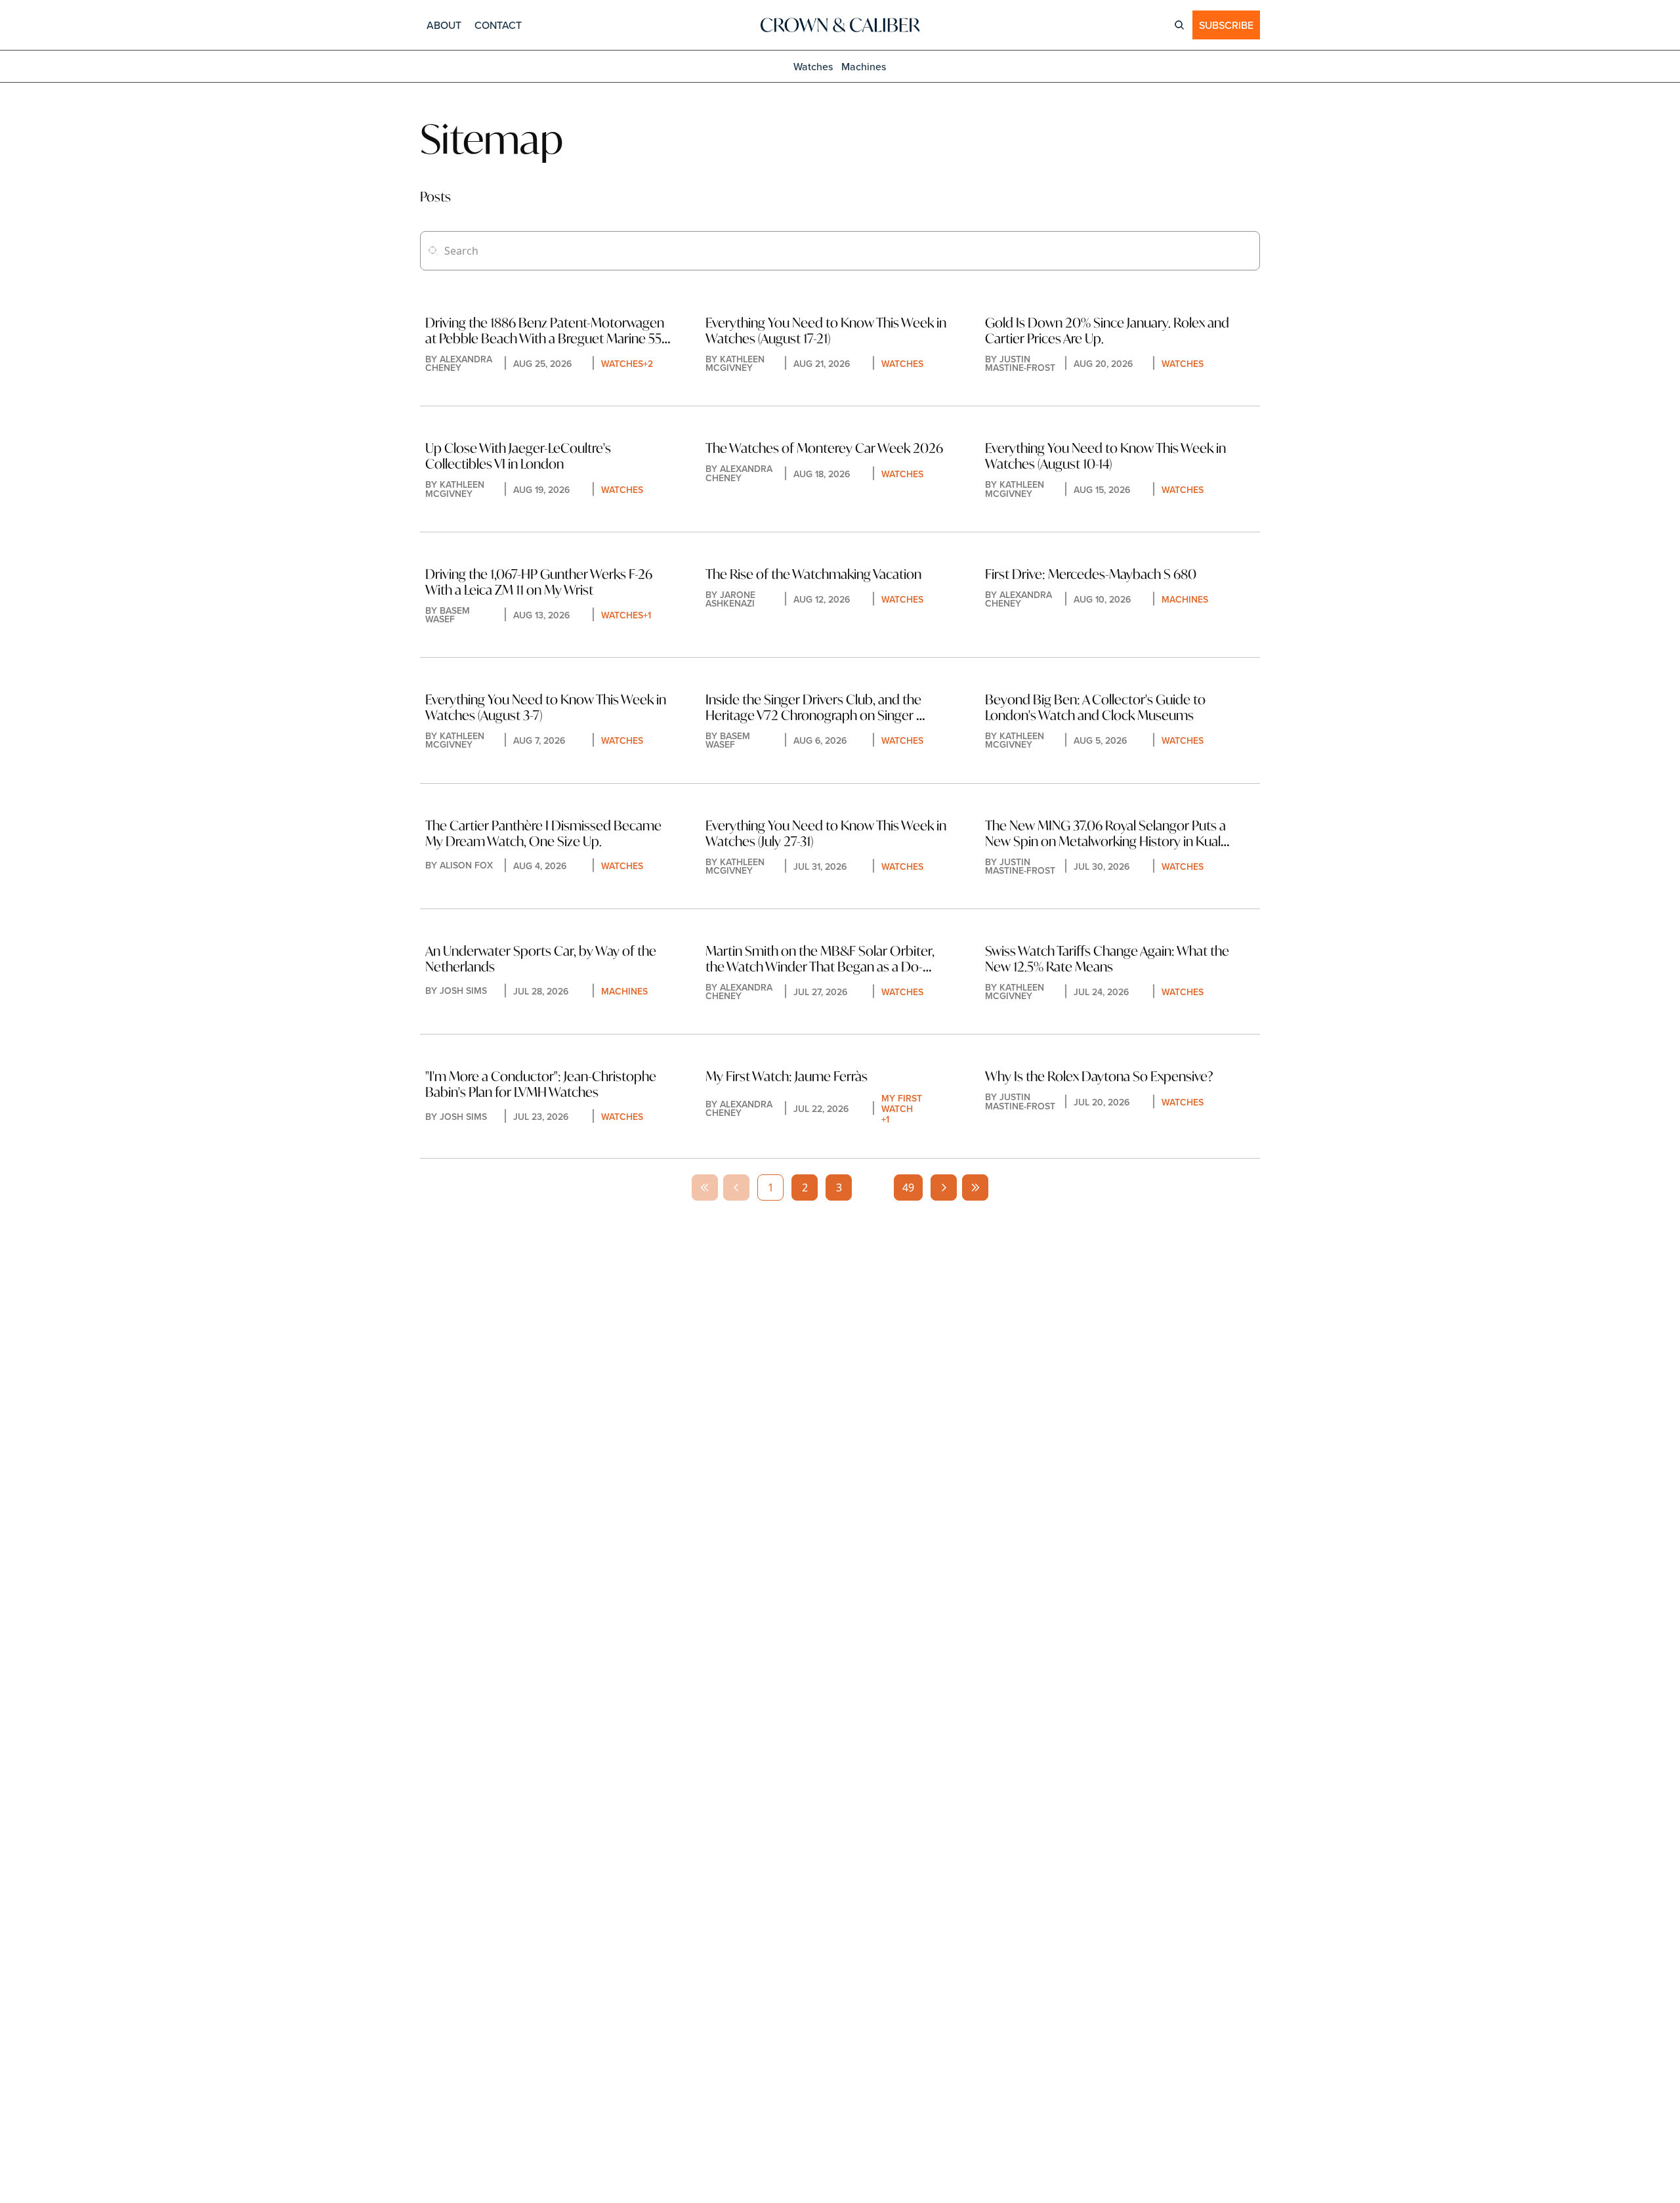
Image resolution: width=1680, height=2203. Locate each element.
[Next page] (944, 1187)
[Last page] (975, 1187)
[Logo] (840, 25)
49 (908, 1187)
